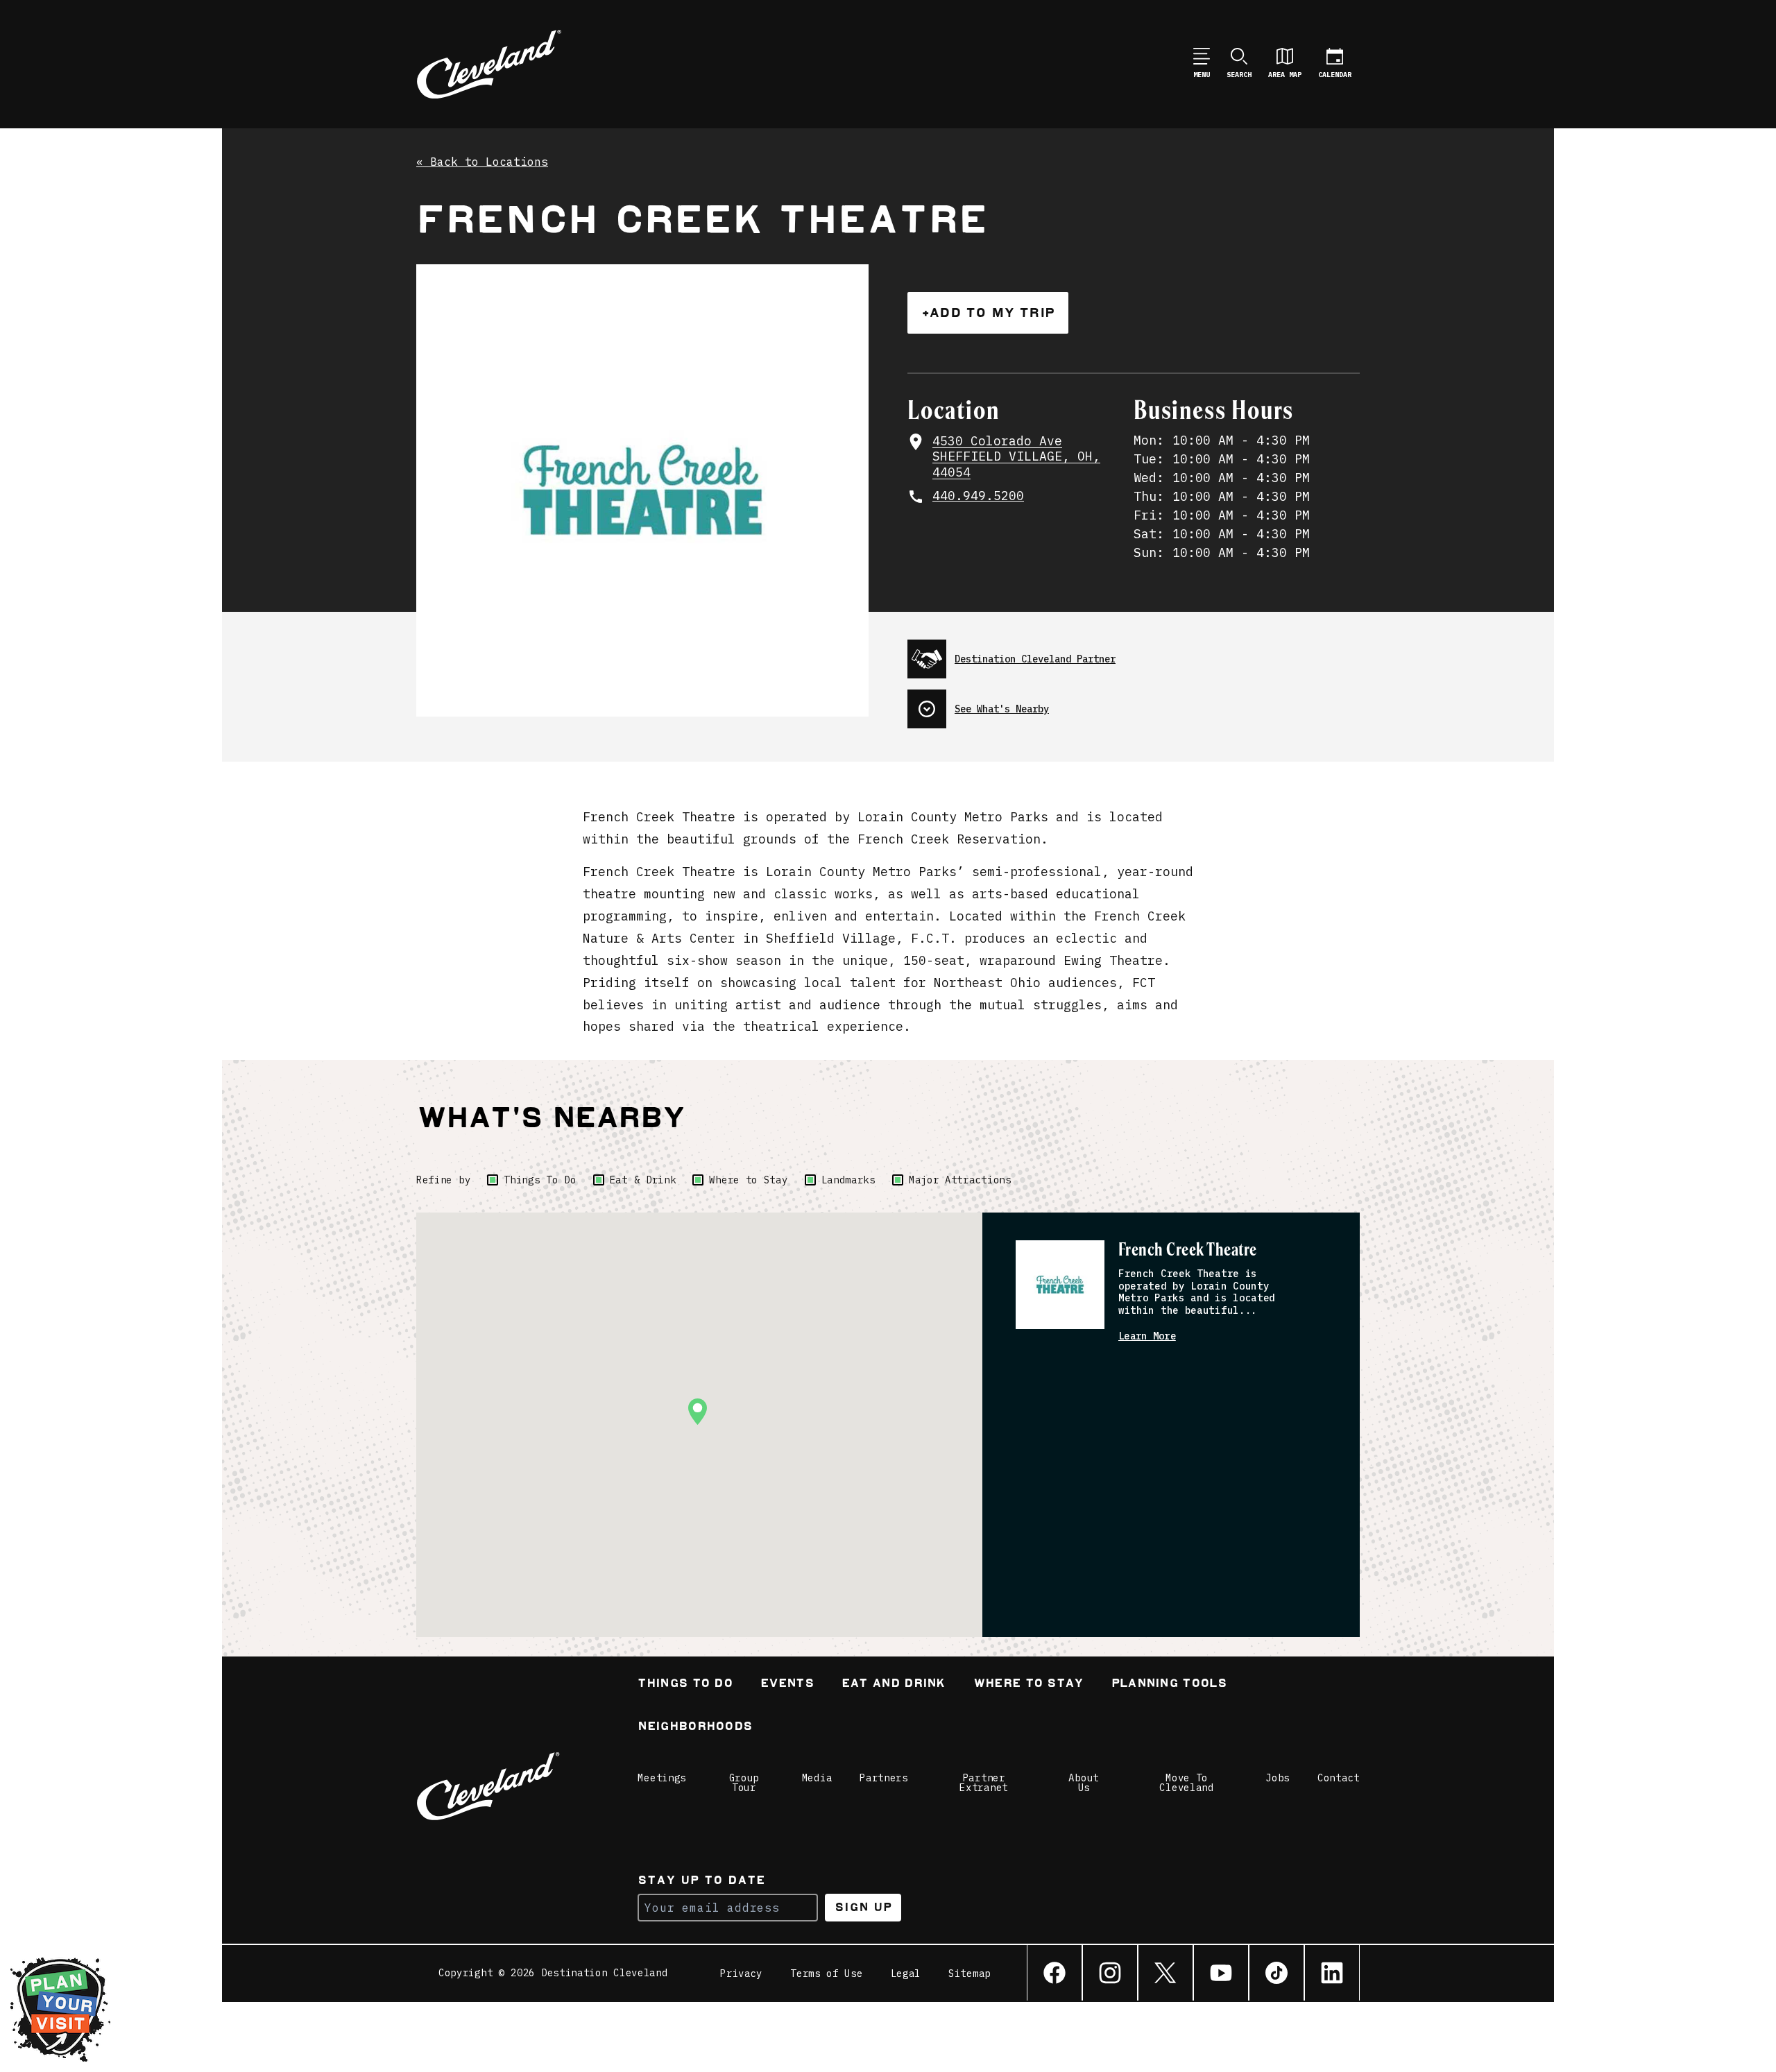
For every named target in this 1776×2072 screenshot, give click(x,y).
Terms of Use (826, 1973)
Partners (884, 1778)
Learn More (1147, 1336)
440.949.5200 (978, 496)
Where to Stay (748, 1180)
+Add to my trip (988, 312)
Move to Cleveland (1186, 1783)
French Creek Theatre (1188, 1250)
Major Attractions (960, 1180)
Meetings (662, 1778)
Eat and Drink (894, 1685)
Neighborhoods (695, 1728)
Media (817, 1778)
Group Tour (744, 1783)
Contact (1339, 1778)
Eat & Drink (643, 1180)
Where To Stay (1028, 1685)
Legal (906, 1973)
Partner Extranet (984, 1783)
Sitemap (970, 1973)
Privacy (741, 1973)
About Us (1084, 1783)
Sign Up (863, 1907)
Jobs (1278, 1778)
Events (787, 1685)
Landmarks (848, 1180)
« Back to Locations (482, 162)
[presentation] (1134, 653)
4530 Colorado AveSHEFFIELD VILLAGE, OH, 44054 (1016, 457)
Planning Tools (1169, 1685)
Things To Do (540, 1180)
